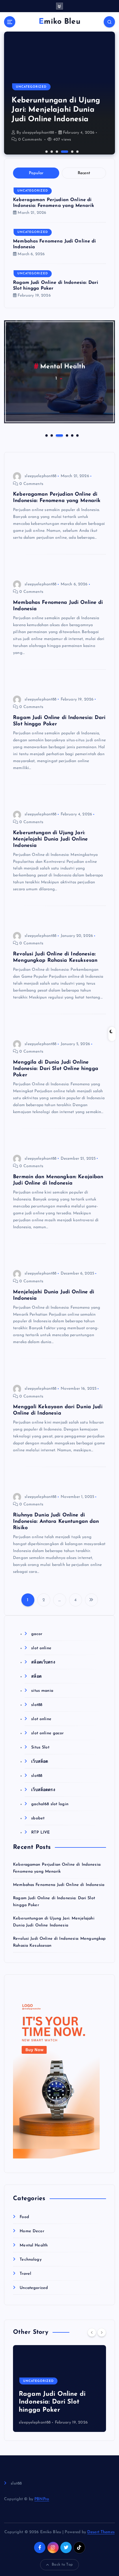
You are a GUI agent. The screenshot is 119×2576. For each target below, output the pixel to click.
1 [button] (46, 151)
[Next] (102, 2332)
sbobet (38, 1818)
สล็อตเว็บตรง (43, 1662)
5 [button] (72, 151)
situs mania (42, 1691)
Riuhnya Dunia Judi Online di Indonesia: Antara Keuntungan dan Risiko (56, 1521)
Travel (25, 2274)
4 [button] (62, 151)
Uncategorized (31, 87)
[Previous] (92, 2332)
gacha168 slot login (50, 1804)
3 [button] (56, 151)
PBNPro (42, 2499)
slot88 (37, 1705)
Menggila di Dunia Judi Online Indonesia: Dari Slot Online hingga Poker (56, 1069)
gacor (37, 1634)
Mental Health (63, 367)
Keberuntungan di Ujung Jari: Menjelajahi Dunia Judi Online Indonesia (56, 110)
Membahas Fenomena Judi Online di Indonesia (59, 1885)
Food (24, 2217)
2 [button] (51, 151)
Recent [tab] (84, 173)
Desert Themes (101, 2532)
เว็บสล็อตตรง (43, 1790)
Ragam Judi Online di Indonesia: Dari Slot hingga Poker (52, 2402)
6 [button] (77, 151)
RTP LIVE (40, 1833)
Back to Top (62, 2565)
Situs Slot (40, 1747)
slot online (41, 1648)
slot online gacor (47, 1733)
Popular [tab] (36, 173)
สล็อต (36, 1677)
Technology (30, 2260)
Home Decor (32, 2231)
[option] (59, 93)
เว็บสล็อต (40, 1762)
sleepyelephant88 (38, 133)
